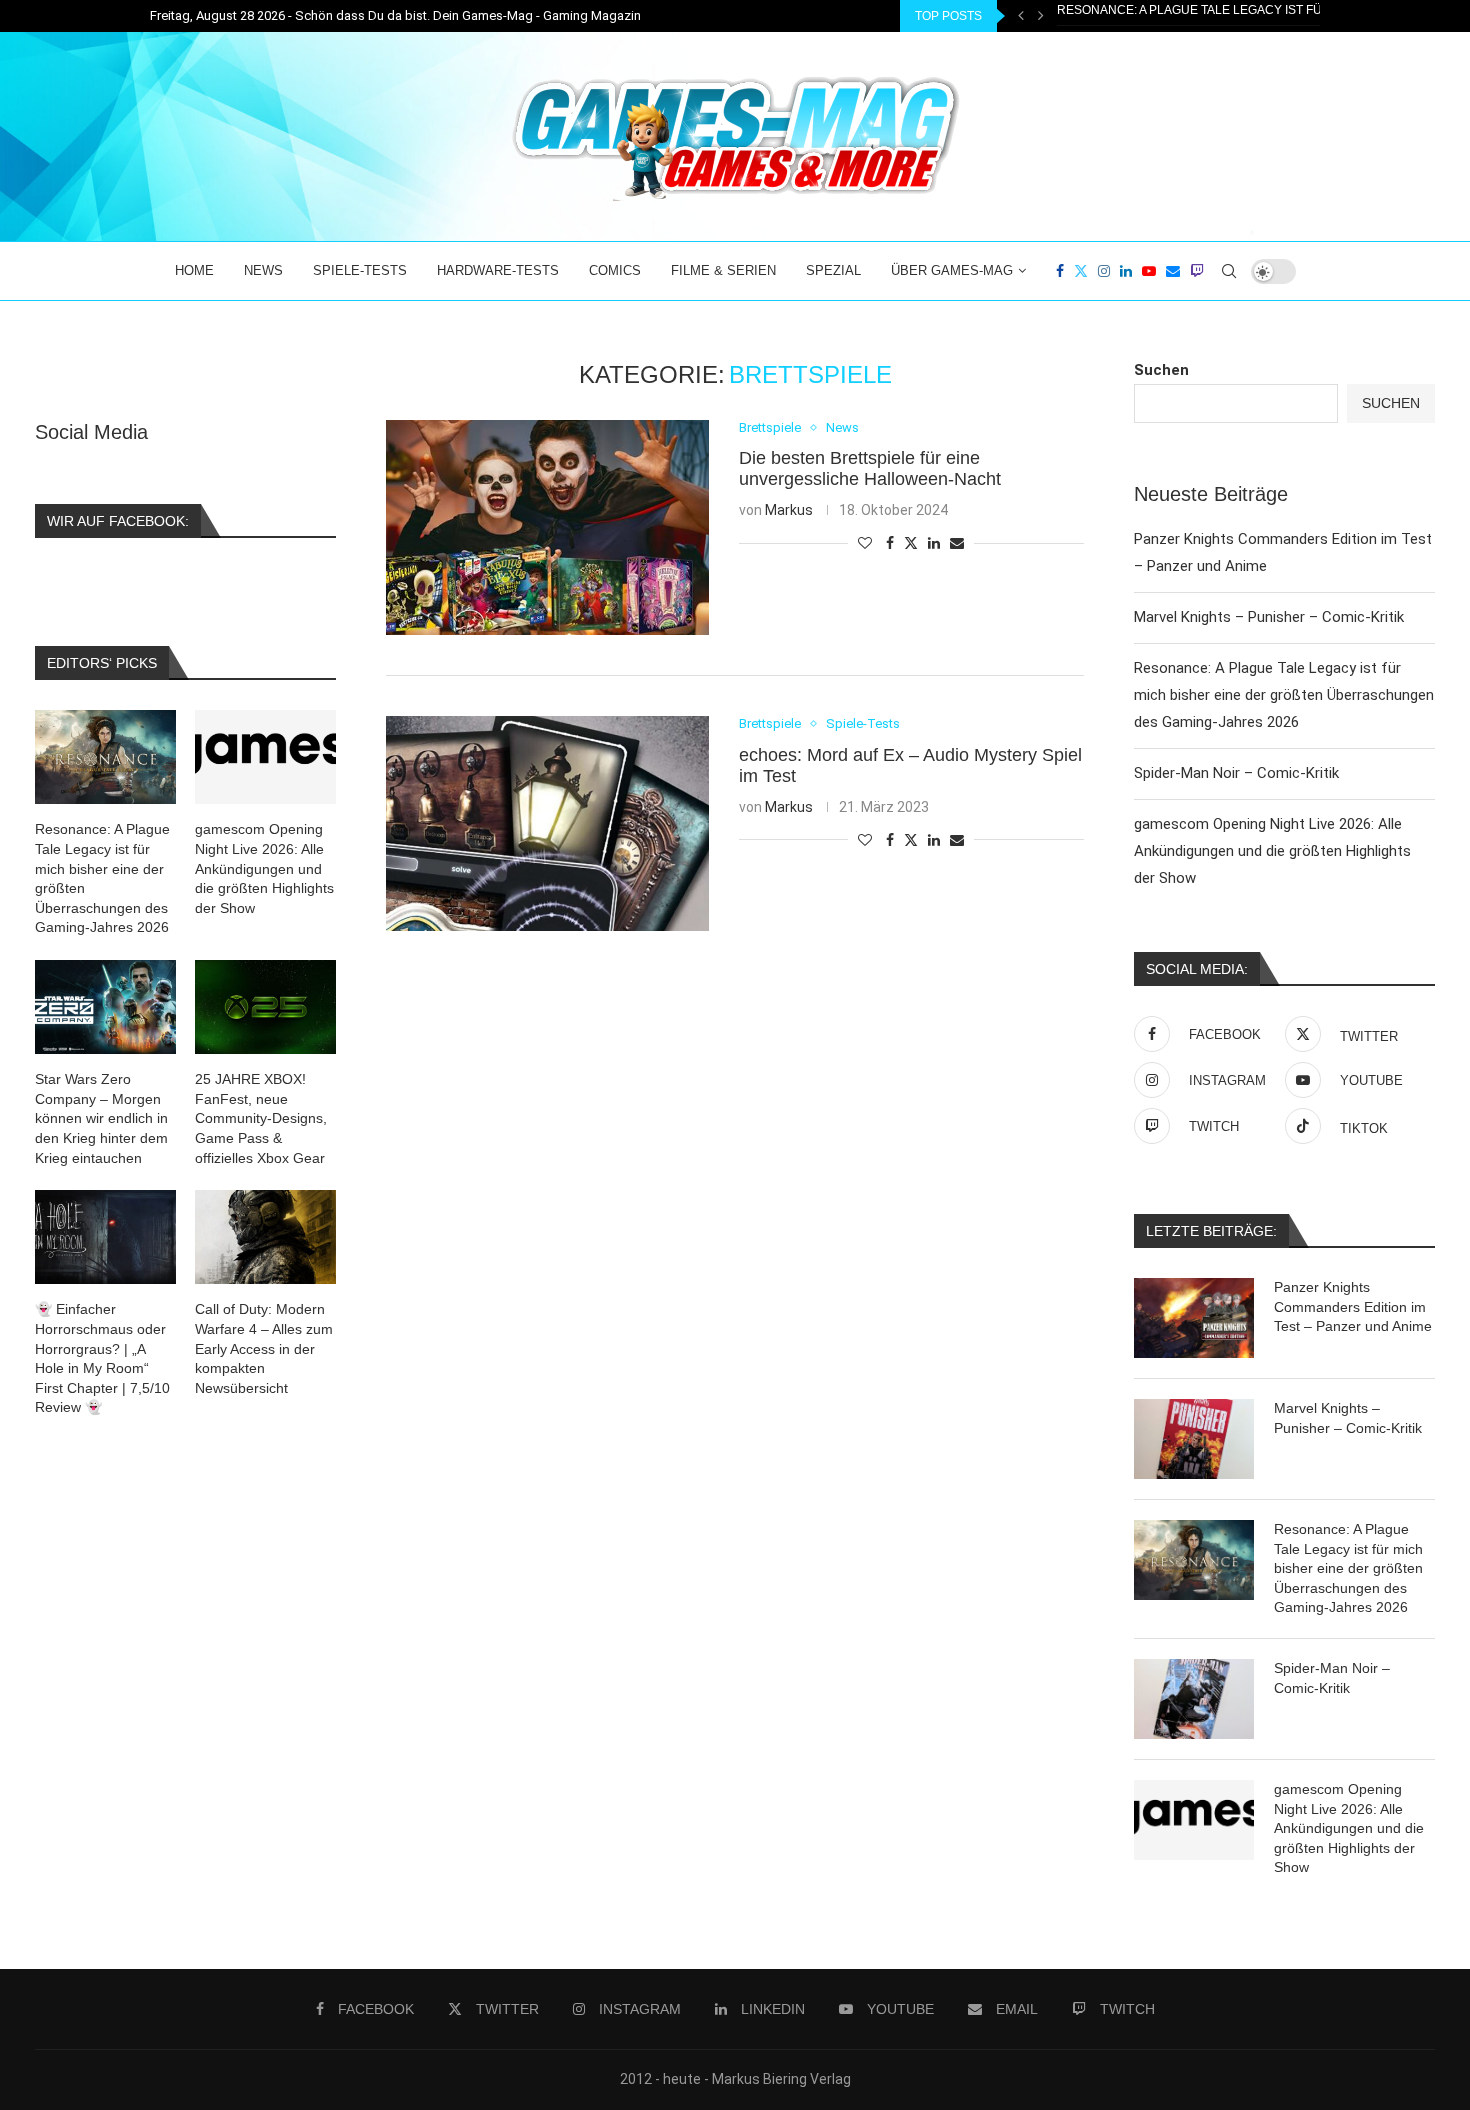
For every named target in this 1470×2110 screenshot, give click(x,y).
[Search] (1229, 271)
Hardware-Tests (498, 270)
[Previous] (1021, 16)
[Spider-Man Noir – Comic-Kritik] (1194, 1699)
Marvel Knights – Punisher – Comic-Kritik (1269, 617)
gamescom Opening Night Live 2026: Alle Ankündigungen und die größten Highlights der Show (1272, 851)
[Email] (1173, 271)
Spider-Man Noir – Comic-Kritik (1159, 17)
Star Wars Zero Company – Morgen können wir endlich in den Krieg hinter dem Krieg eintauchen (101, 1118)
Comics (615, 270)
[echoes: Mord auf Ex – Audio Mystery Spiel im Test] (547, 823)
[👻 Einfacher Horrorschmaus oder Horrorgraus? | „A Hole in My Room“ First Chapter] (105, 1237)
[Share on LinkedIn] (934, 543)
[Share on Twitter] (911, 542)
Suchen (1161, 370)
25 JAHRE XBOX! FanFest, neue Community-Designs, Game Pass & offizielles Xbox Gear (261, 1118)
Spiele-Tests (360, 270)
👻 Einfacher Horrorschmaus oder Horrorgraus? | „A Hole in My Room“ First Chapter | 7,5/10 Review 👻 (102, 1358)
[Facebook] (1060, 271)
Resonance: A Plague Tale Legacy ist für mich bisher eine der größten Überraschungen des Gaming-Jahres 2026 (1284, 695)
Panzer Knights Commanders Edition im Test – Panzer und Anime (1353, 1306)
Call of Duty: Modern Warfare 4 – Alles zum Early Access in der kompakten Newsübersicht (264, 1348)
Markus (789, 510)
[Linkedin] (1126, 271)
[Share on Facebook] (890, 543)
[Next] (1041, 16)
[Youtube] (1149, 271)
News (263, 270)
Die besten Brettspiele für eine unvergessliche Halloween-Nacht (870, 468)
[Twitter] (1081, 271)
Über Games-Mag (952, 270)
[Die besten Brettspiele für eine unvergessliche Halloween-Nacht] (547, 527)
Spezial (833, 270)
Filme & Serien (723, 270)
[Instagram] (1104, 271)
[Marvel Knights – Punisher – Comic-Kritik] (1194, 1439)
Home (194, 270)
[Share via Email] (957, 543)
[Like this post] (865, 543)
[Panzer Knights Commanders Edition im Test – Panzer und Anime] (1194, 1318)
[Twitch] (1197, 271)
